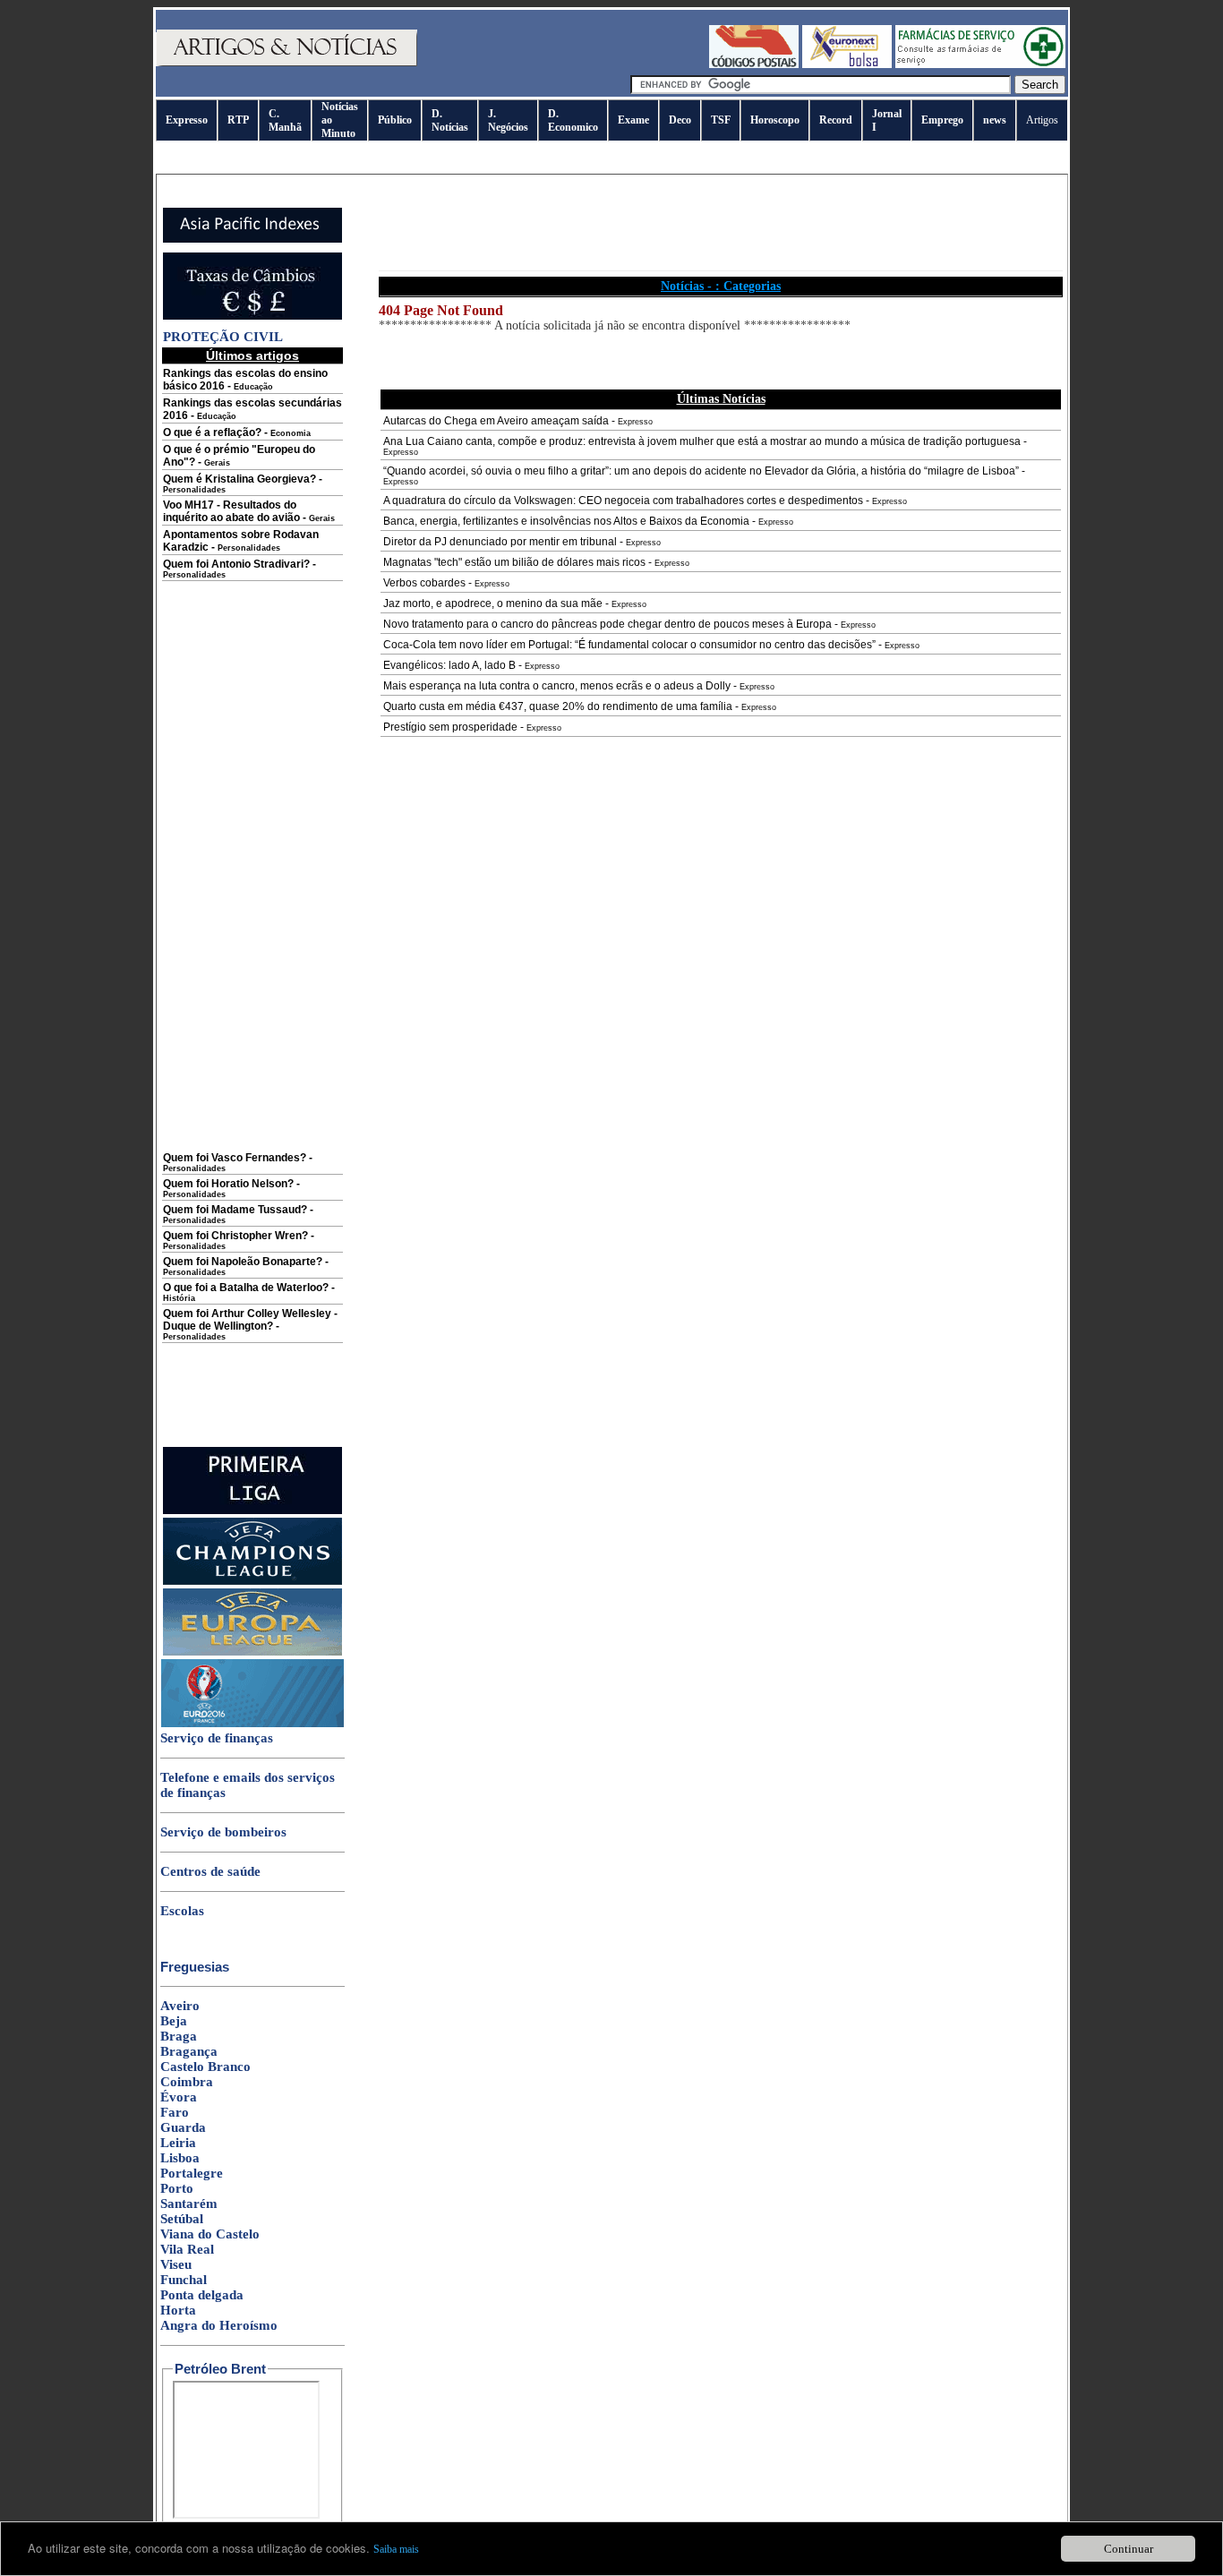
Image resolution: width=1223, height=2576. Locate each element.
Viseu (176, 2264)
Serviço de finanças (217, 1738)
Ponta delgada (202, 2295)
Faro (175, 2112)
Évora (179, 2097)
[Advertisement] (252, 879)
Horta (178, 2310)
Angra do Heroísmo (219, 2325)
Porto (177, 2188)
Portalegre (192, 2173)
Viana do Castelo (210, 2234)
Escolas (182, 1911)
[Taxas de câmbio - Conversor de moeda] (252, 316)
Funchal (184, 2280)
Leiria (178, 2143)
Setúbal (182, 2219)
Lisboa (180, 2158)
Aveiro (180, 2006)
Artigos (1042, 120)
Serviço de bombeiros (223, 1832)
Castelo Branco (205, 2067)
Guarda (183, 2127)
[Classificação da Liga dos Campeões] (252, 1581)
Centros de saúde (210, 1871)
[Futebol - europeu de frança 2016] (252, 1724)
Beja (174, 2021)
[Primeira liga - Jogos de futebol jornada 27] (252, 1511)
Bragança (189, 2051)
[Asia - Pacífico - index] (252, 239)
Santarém (189, 2204)
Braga (179, 2036)
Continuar (1129, 2549)
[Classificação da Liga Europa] (252, 1652)
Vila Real (187, 2249)
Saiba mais (396, 2549)
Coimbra (187, 2082)
